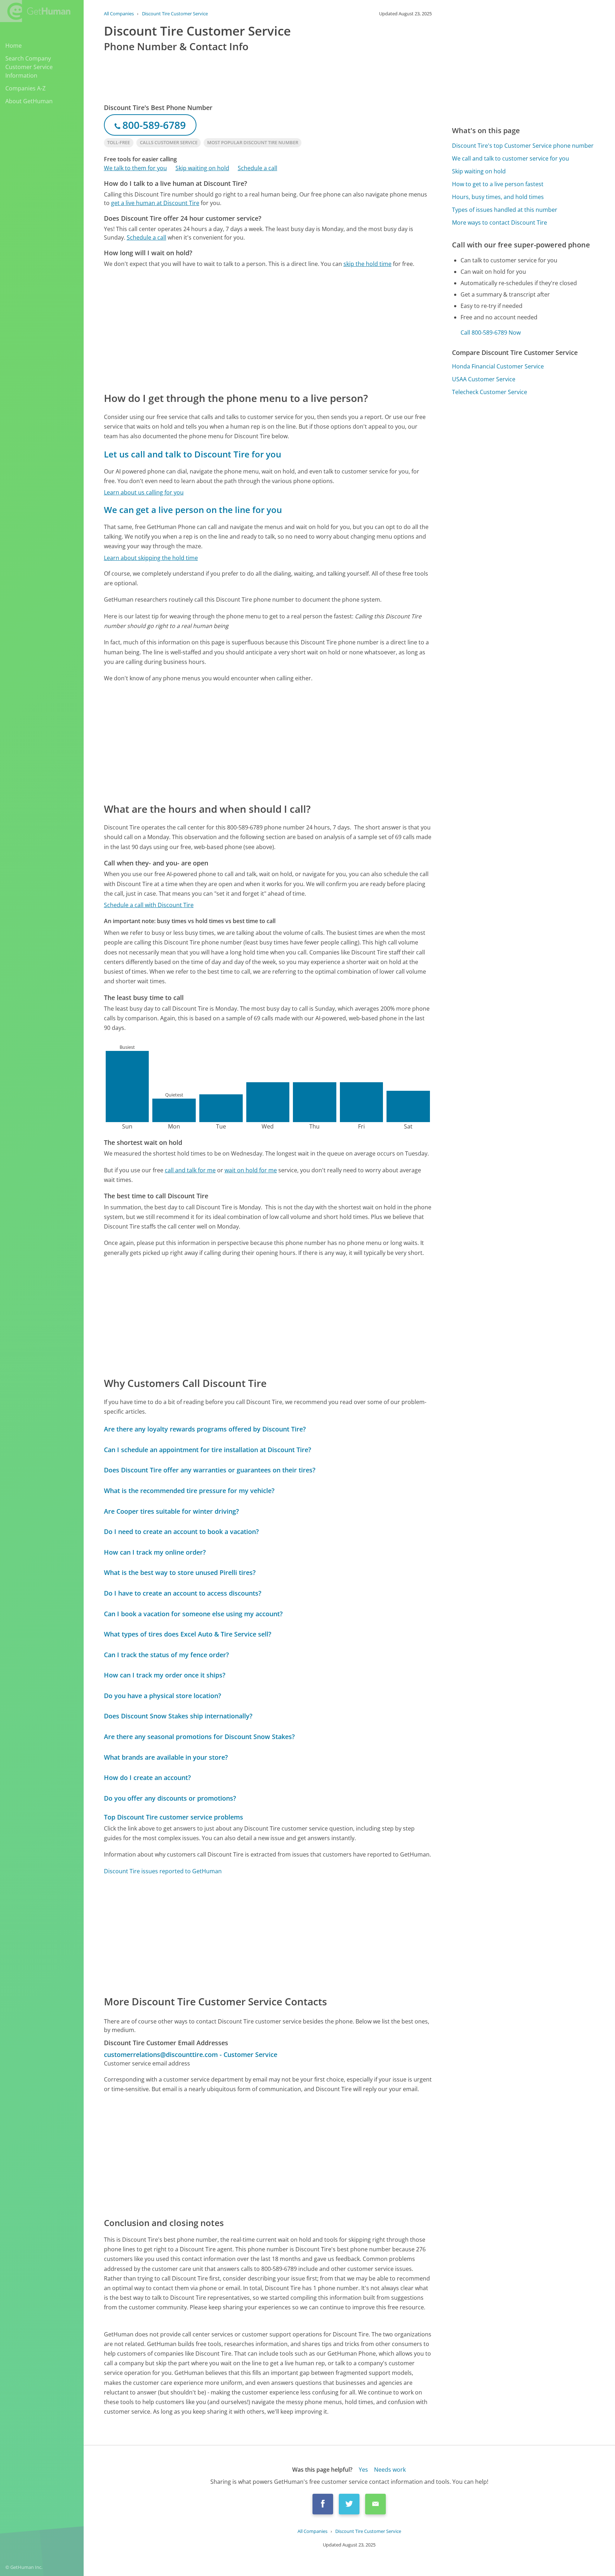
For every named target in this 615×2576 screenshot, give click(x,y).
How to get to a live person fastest (498, 184)
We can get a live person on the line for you (193, 510)
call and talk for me (190, 1170)
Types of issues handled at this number (505, 210)
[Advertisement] (268, 329)
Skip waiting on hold (202, 168)
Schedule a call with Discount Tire (149, 905)
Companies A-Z (25, 88)
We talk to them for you (135, 168)
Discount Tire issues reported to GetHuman (163, 1871)
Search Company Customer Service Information (29, 67)
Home (14, 46)
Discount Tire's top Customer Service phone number (523, 146)
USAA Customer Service (484, 379)
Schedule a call (257, 168)
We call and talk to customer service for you (511, 158)
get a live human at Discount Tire (155, 203)
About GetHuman (29, 101)
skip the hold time (367, 264)
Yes (363, 2470)
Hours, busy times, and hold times (498, 197)
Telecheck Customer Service (490, 392)
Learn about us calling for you (144, 492)
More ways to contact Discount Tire (500, 222)
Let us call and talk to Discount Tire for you (193, 454)
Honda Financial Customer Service (498, 366)
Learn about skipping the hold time (151, 558)
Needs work (390, 2470)
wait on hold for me (251, 1170)
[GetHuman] (35, 11)
